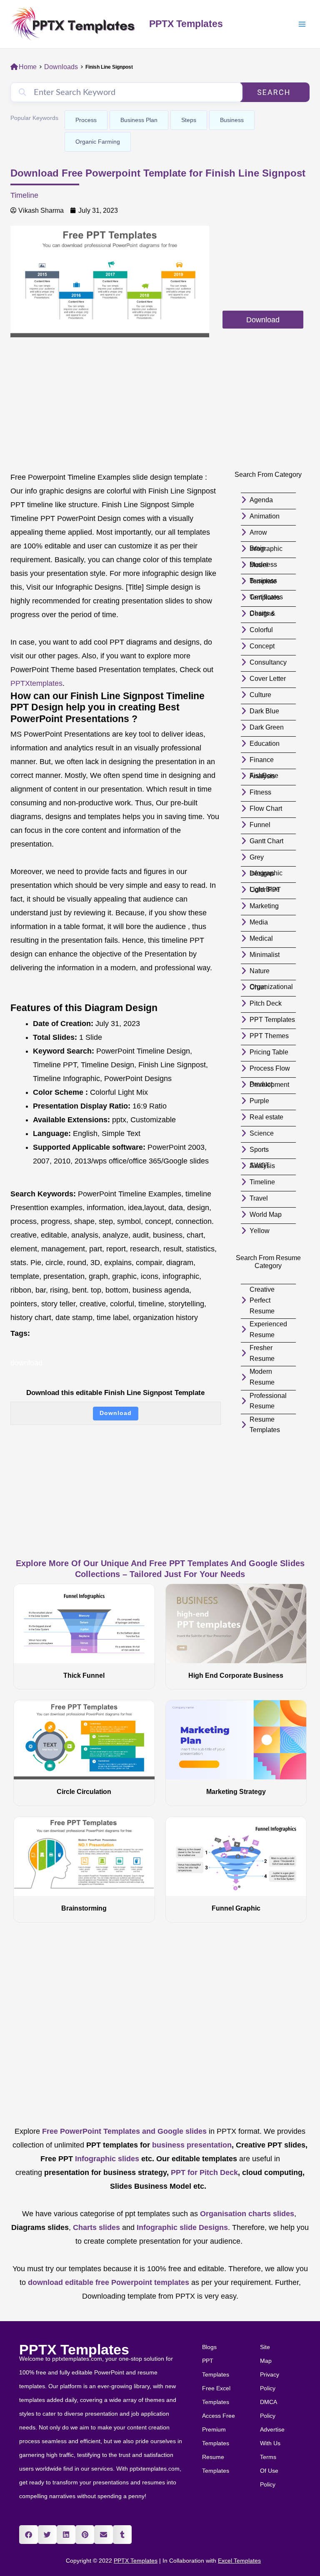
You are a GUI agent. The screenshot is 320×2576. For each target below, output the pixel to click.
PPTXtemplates (36, 683)
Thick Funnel (84, 1675)
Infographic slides (106, 2159)
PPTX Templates (186, 24)
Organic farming (98, 142)
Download (116, 1413)
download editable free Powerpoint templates (109, 2282)
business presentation (192, 2145)
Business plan (139, 120)
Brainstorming (84, 1908)
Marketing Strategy (236, 1792)
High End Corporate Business (236, 1675)
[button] (29, 2535)
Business (232, 120)
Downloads (61, 67)
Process (86, 120)
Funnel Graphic (236, 1908)
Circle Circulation (84, 1792)
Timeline (24, 195)
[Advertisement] (263, 267)
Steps (189, 120)
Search (274, 92)
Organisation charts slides (247, 2214)
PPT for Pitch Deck (203, 2172)
